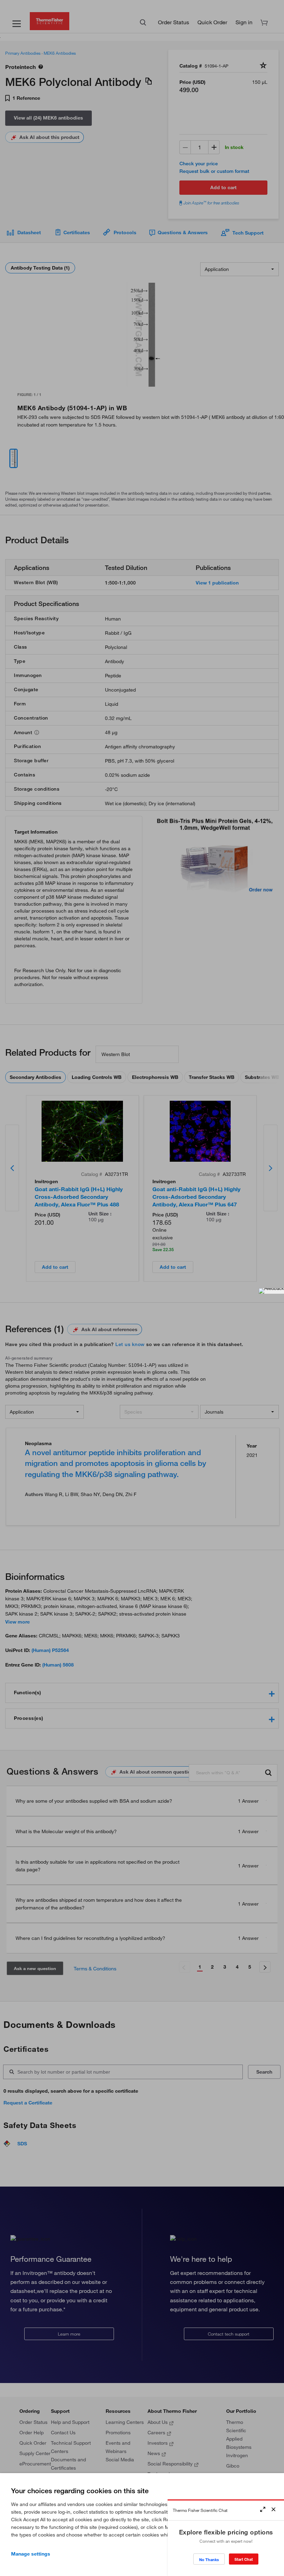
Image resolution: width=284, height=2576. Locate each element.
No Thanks (209, 2560)
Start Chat (244, 2559)
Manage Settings (31, 2554)
